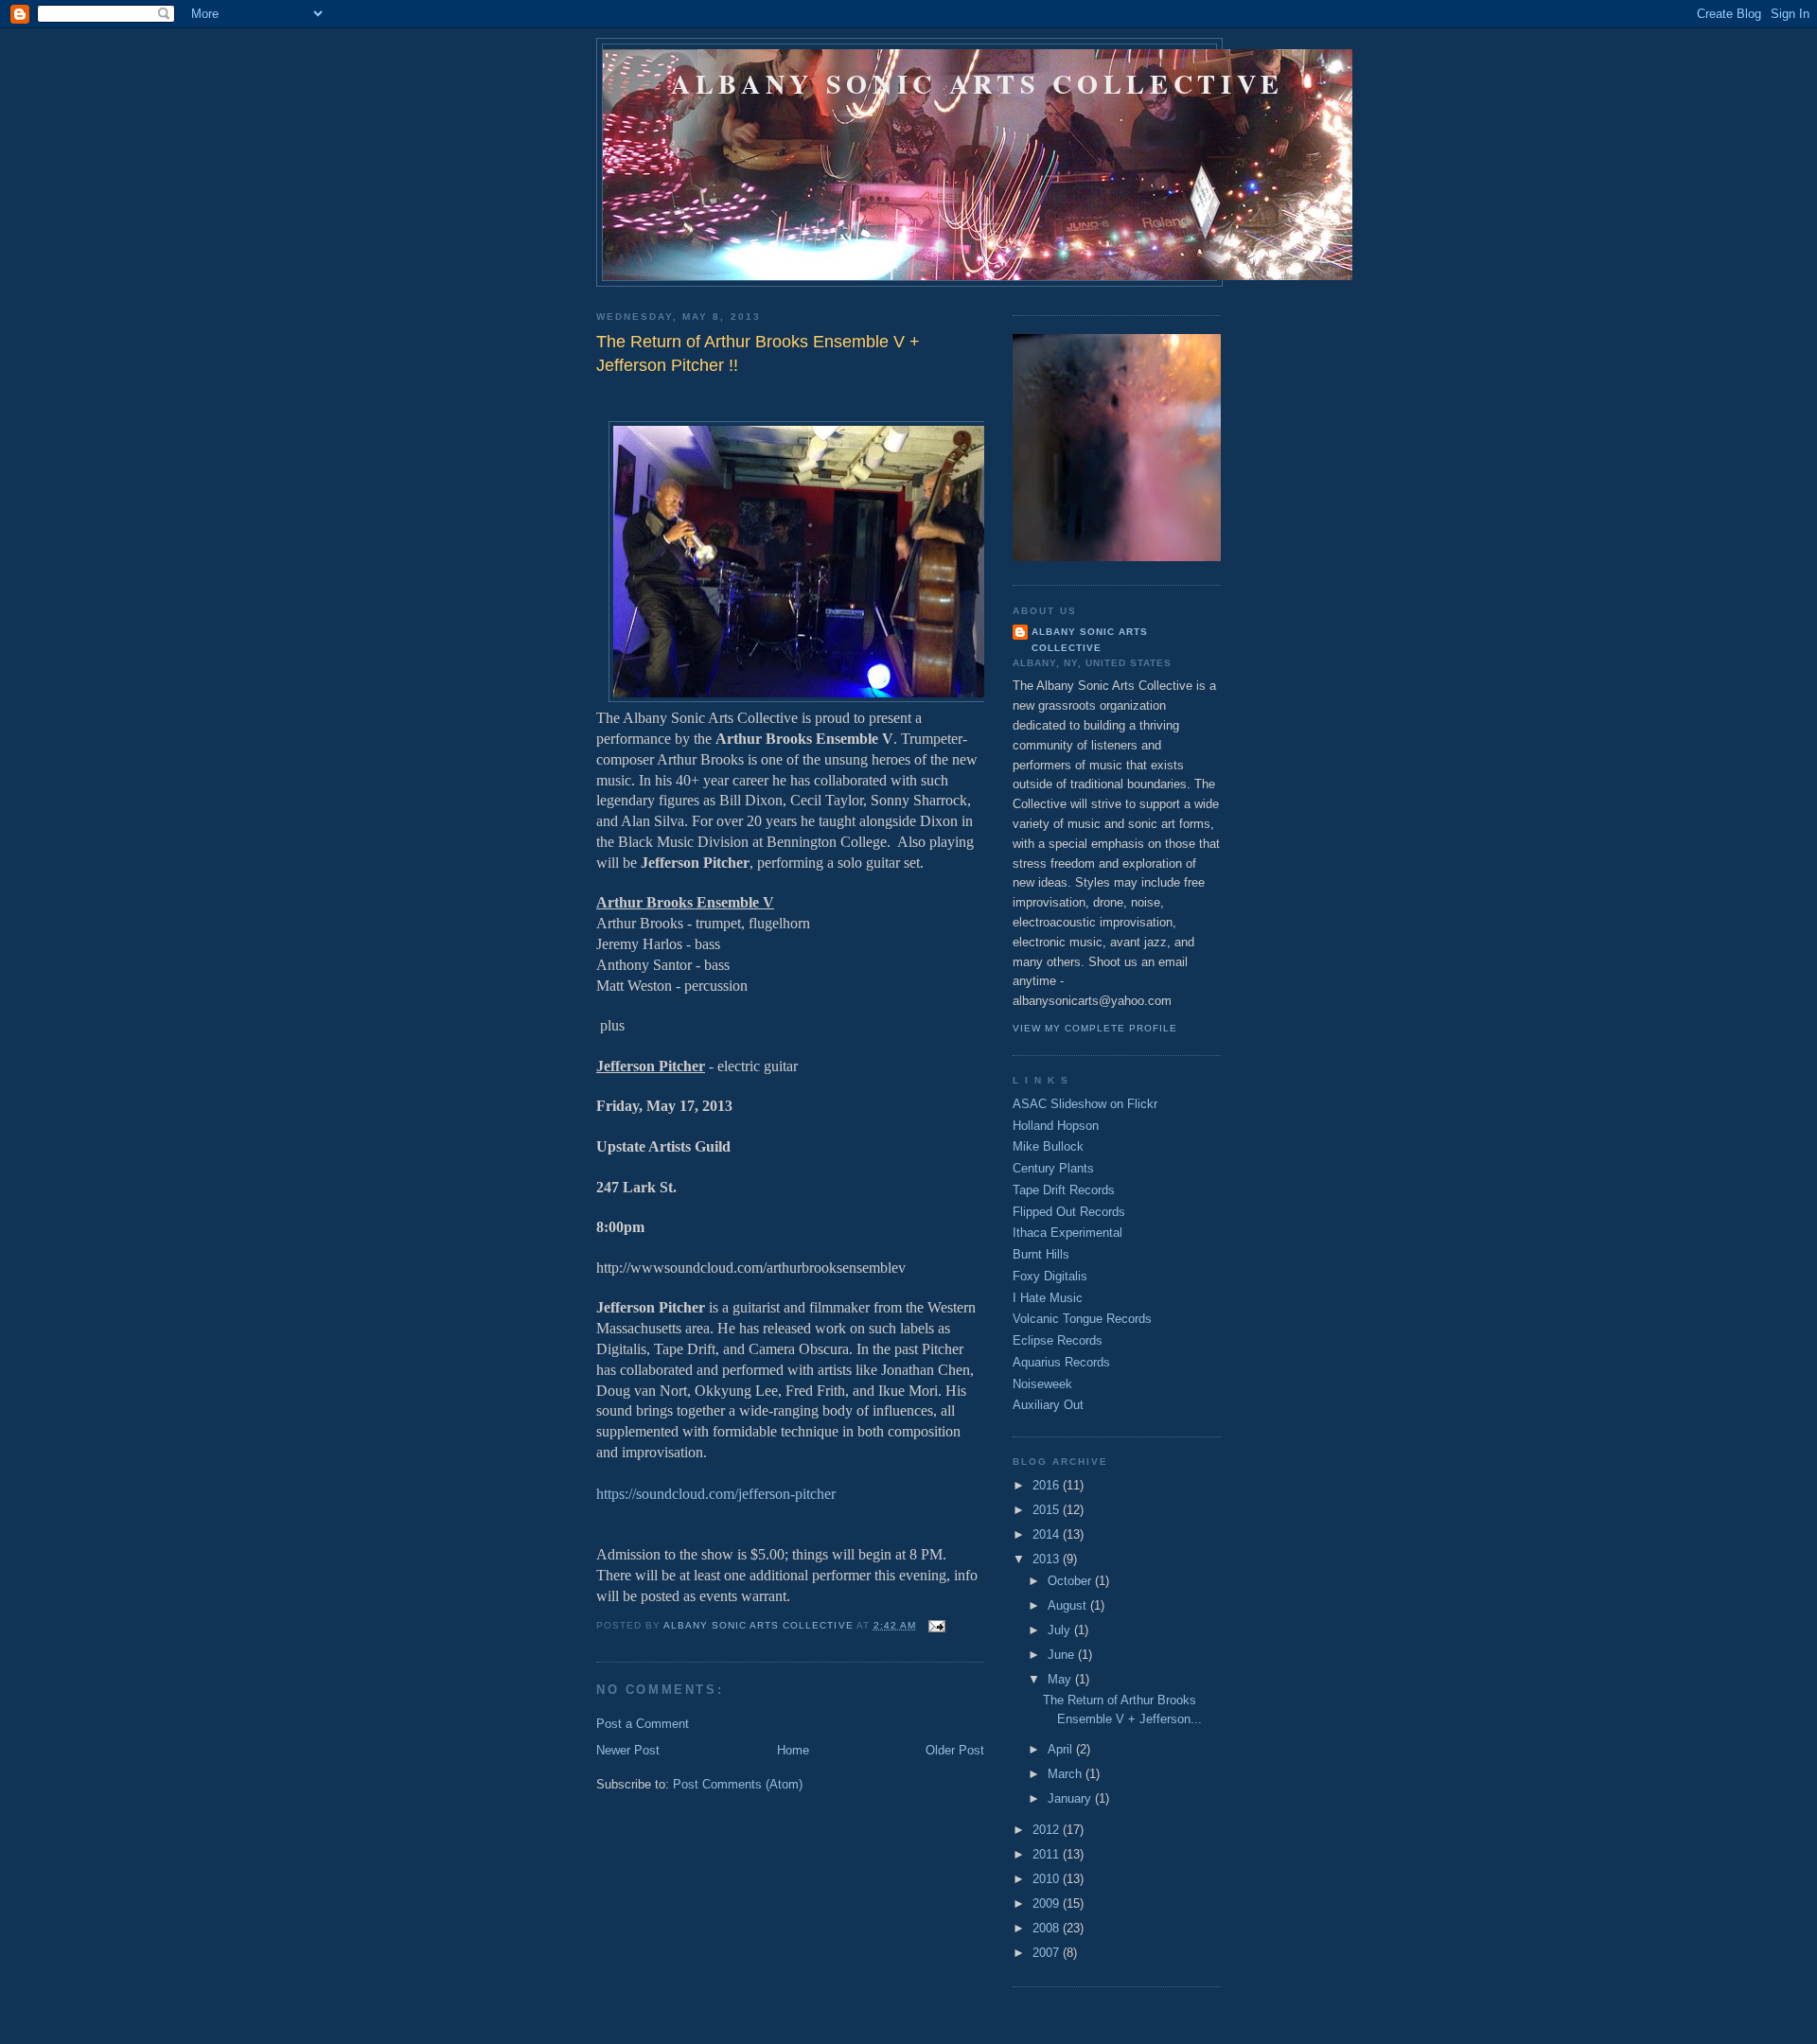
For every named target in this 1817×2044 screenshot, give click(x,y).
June (1063, 1655)
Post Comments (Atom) (738, 1784)
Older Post (955, 1750)
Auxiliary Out (1048, 1405)
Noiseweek (1042, 1384)
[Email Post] (936, 1625)
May (1061, 1679)
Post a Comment (643, 1724)
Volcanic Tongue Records (1082, 1319)
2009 (1048, 1903)
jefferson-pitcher (716, 1494)
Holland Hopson (1056, 1126)
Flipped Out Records (1069, 1212)
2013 (1048, 1559)
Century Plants (1053, 1168)
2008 (1048, 1928)
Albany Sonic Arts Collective (978, 83)
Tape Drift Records (1064, 1190)
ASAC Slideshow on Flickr (1085, 1104)
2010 (1048, 1879)
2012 (1048, 1830)
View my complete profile (1095, 1028)
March (1067, 1774)
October (1071, 1581)
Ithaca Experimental (1067, 1233)
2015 (1048, 1510)
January (1071, 1798)
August (1069, 1605)
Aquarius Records (1061, 1362)
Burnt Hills (1041, 1254)
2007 (1048, 1953)
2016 (1048, 1485)
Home (793, 1750)
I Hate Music (1048, 1298)
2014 (1048, 1534)
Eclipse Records (1058, 1340)
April (1062, 1749)
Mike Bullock (1048, 1146)
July (1061, 1630)
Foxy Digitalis (1050, 1276)
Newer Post (628, 1750)
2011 (1048, 1854)
